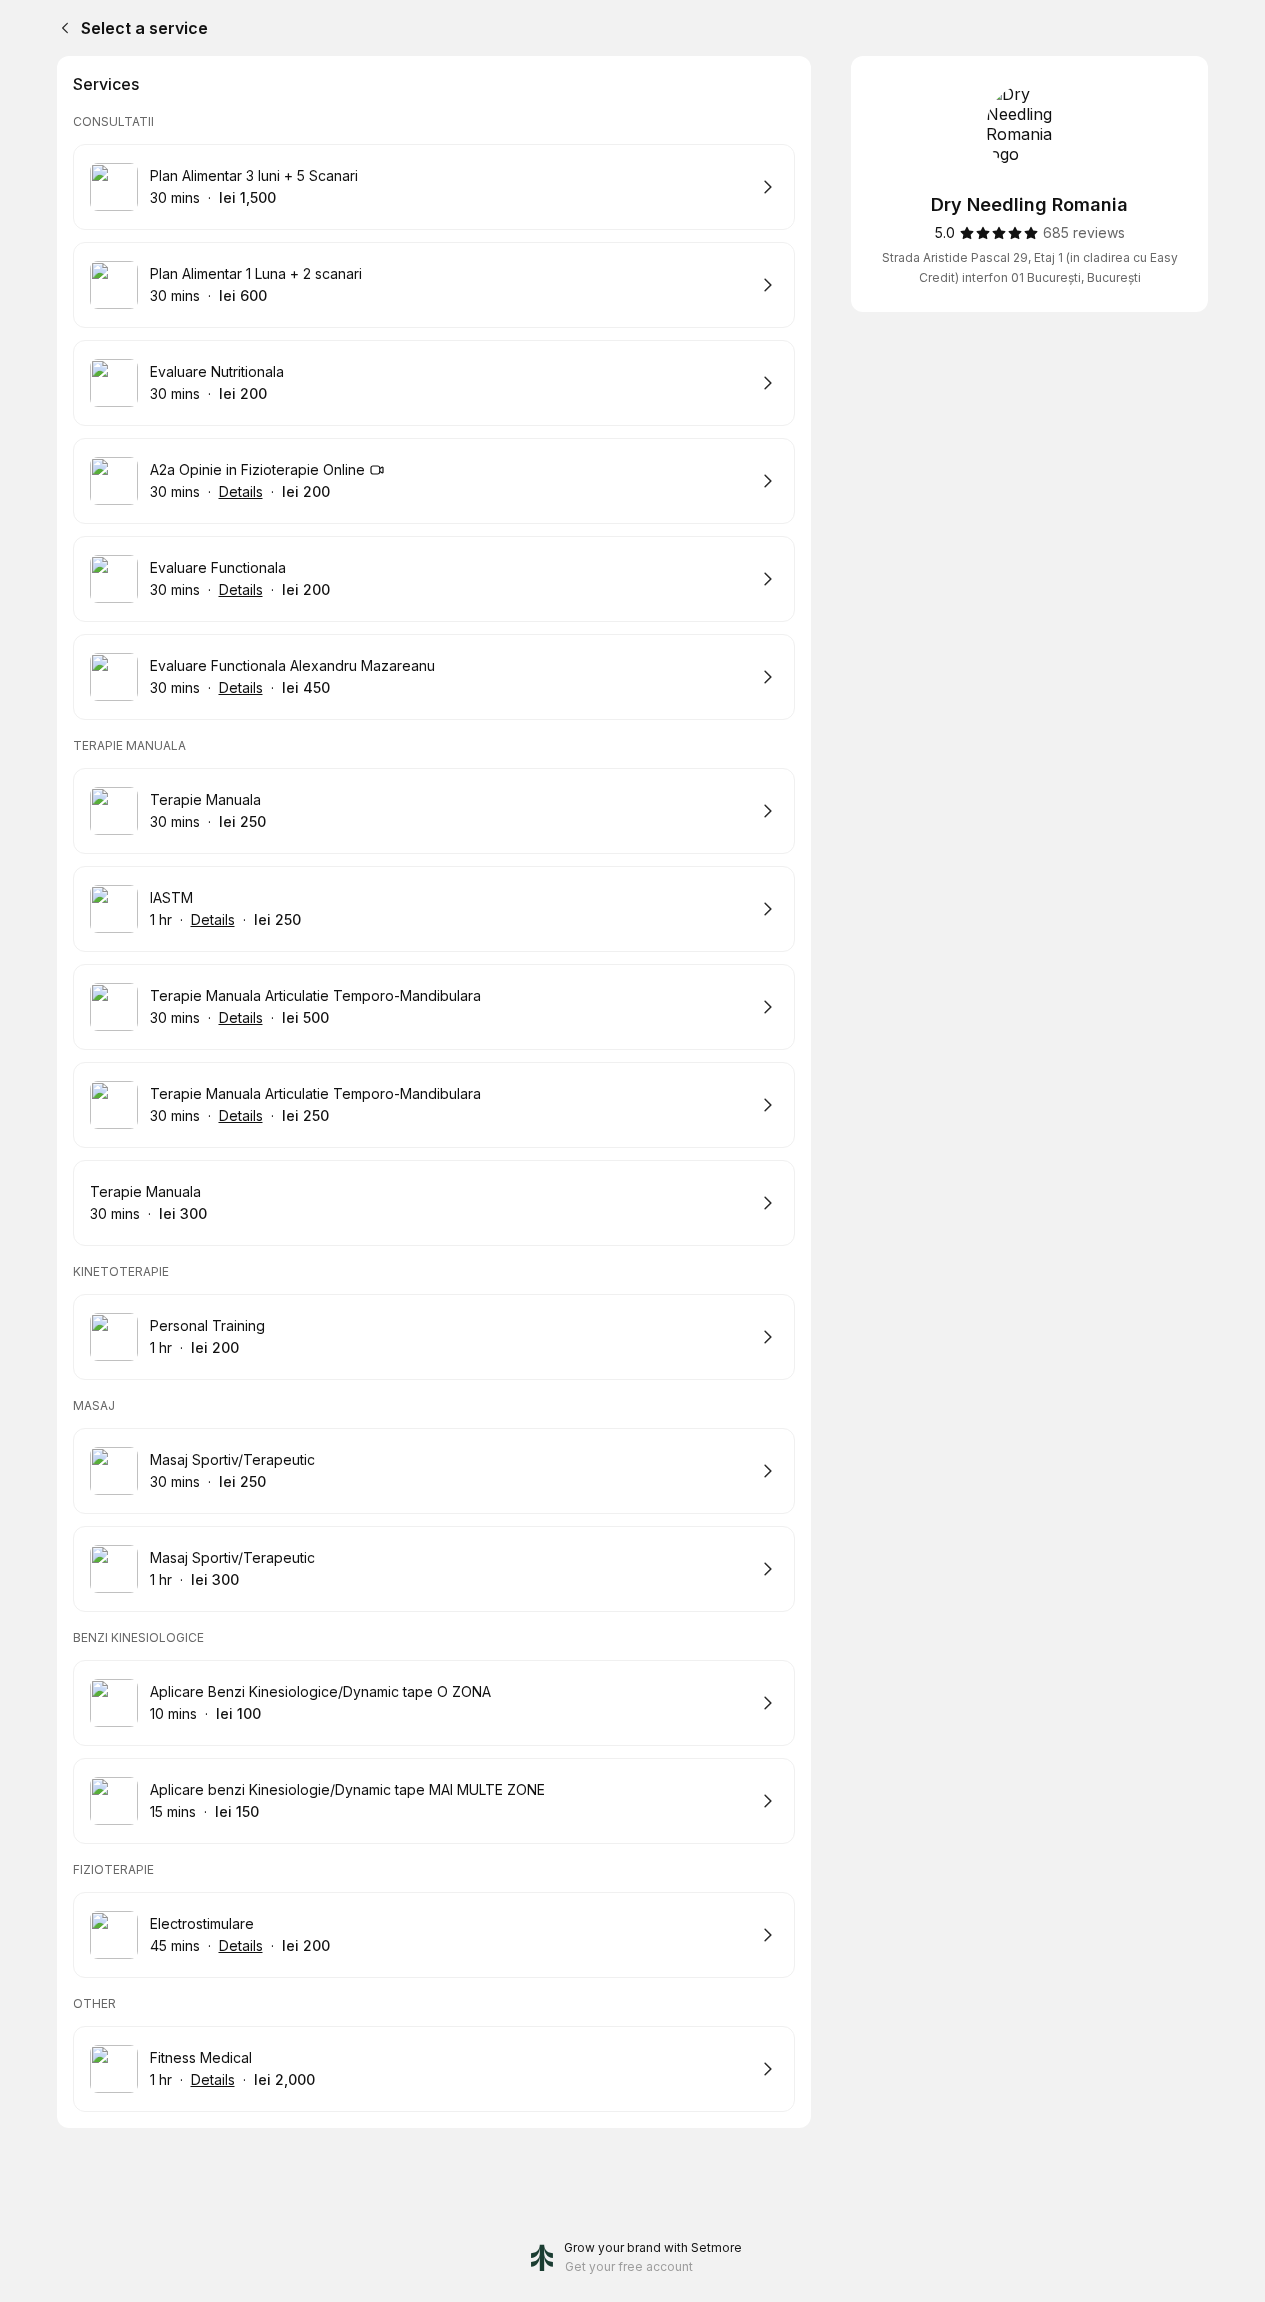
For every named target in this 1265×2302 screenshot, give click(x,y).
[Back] (61, 28)
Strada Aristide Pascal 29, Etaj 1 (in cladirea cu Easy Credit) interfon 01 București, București (1030, 267)
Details (241, 491)
